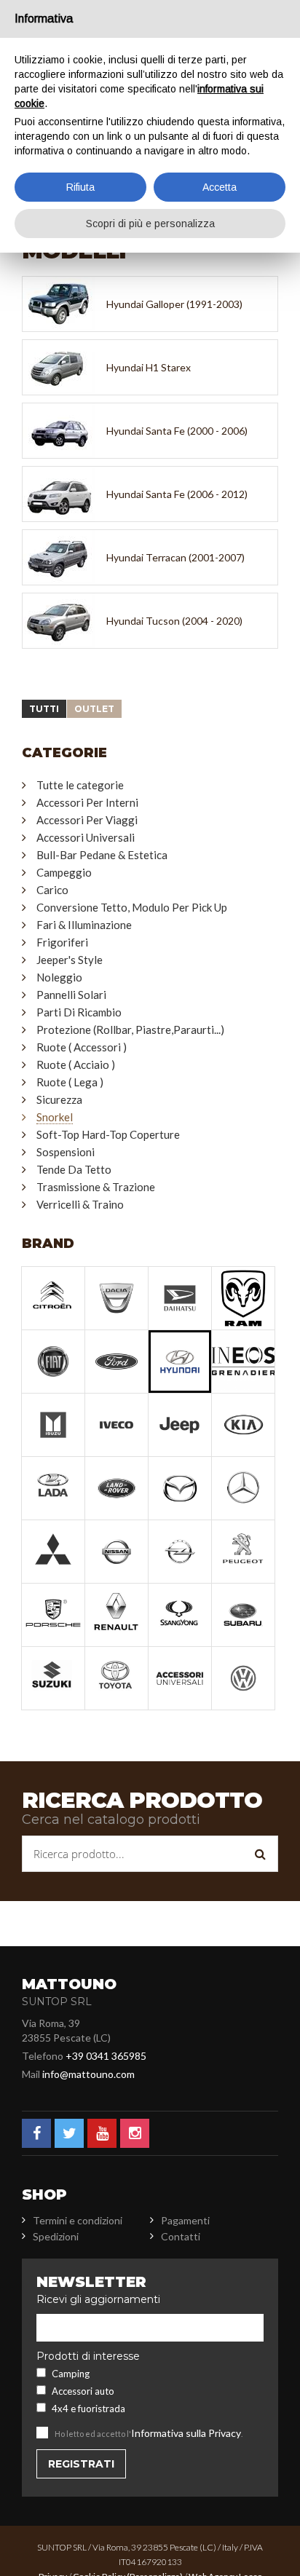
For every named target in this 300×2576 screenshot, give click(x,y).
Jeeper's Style (70, 960)
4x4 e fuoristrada (88, 2409)
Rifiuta (80, 187)
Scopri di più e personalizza (150, 224)
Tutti (44, 709)
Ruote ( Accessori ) (82, 1047)
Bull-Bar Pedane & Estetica (102, 855)
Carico (52, 890)
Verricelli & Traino (80, 1204)
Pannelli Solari (71, 995)
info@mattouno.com (88, 2074)
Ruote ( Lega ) (70, 1082)
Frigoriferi (62, 942)
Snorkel (55, 1117)
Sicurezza (59, 1099)
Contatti (181, 2236)
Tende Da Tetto (74, 1169)
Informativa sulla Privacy (186, 2433)
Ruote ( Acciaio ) (76, 1064)
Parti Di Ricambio (79, 1012)
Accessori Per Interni (87, 802)
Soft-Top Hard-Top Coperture (108, 1134)
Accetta (220, 187)
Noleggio (59, 977)
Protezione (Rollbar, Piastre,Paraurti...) (130, 1030)
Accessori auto (83, 2391)
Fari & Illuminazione (84, 925)
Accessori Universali (86, 837)
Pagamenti (185, 2220)
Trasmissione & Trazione (96, 1187)
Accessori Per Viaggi (87, 820)
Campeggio (64, 872)
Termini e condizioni (78, 2220)
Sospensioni (66, 1152)
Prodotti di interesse (88, 2356)
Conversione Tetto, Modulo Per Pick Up (132, 907)
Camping (71, 2374)
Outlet (94, 709)
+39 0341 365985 (106, 2056)
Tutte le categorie (80, 785)
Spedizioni (56, 2236)
